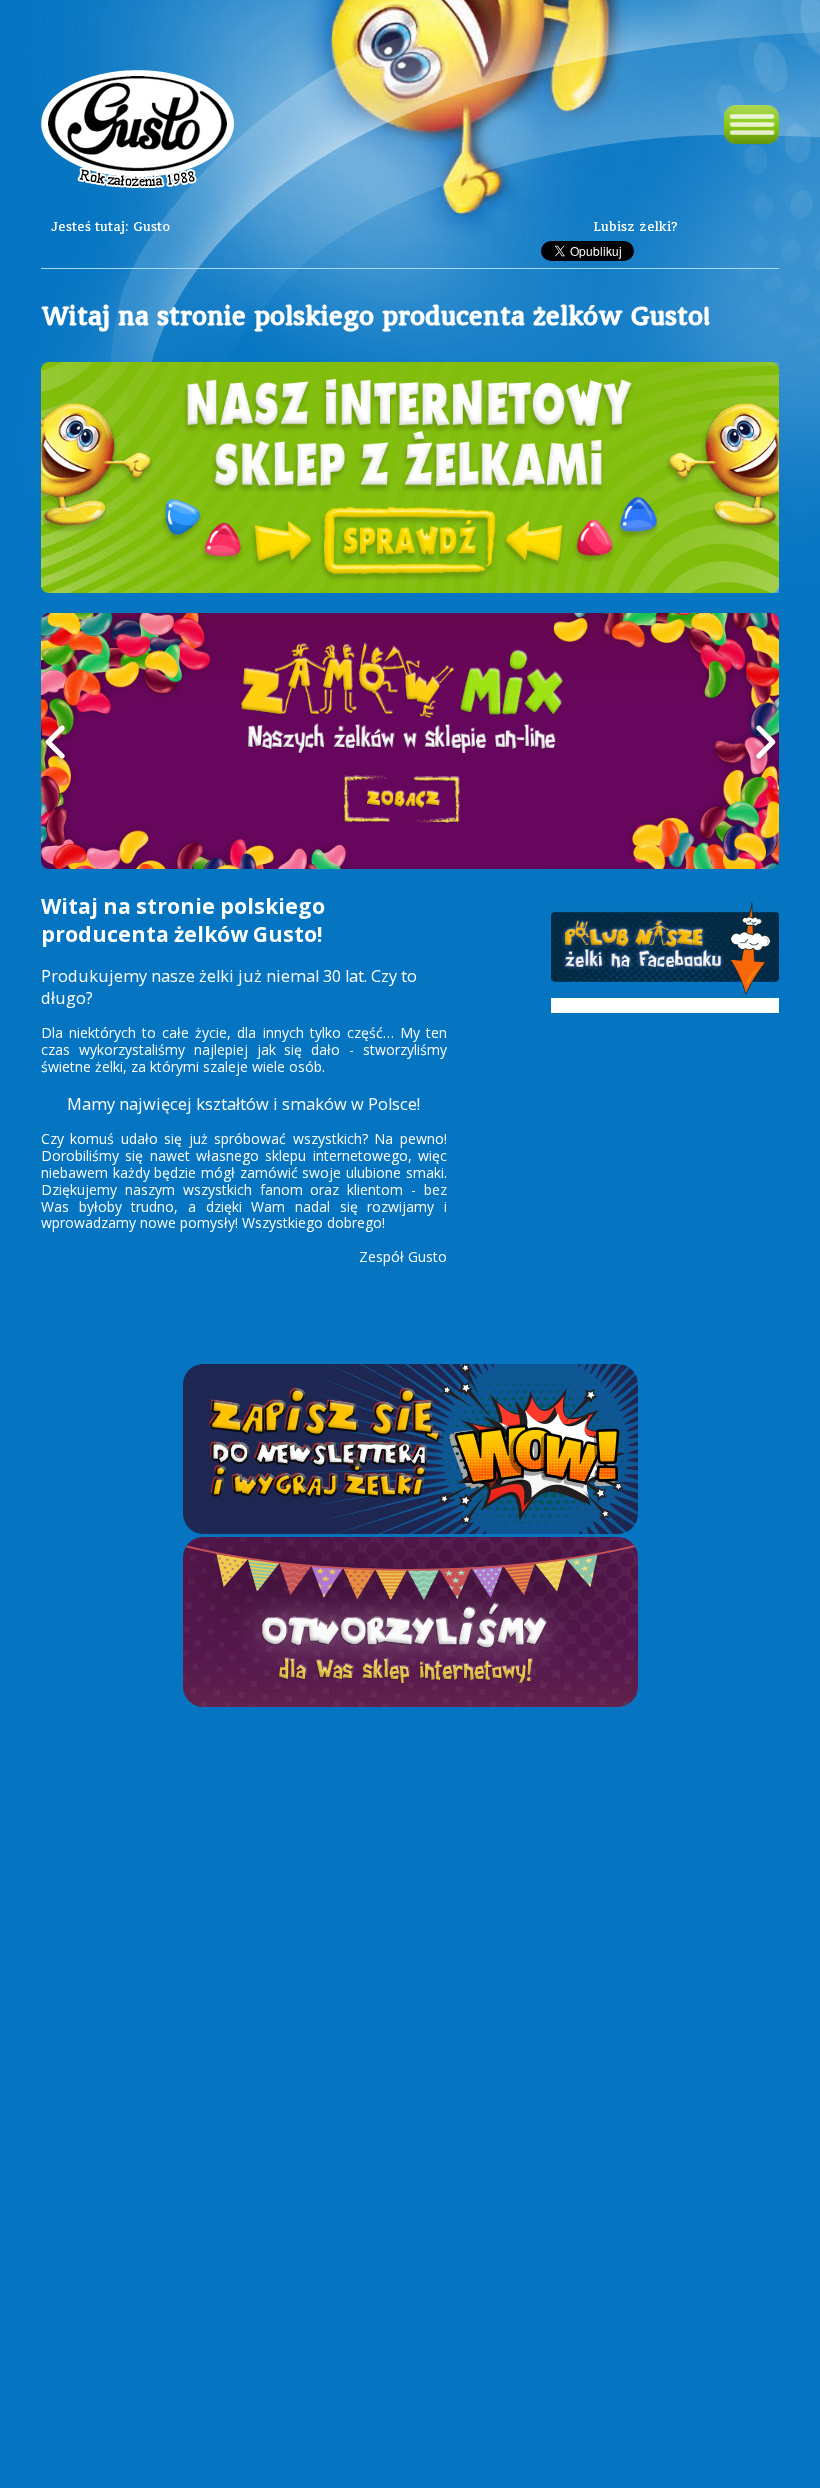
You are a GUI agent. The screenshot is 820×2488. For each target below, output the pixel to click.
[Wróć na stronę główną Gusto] (137, 131)
